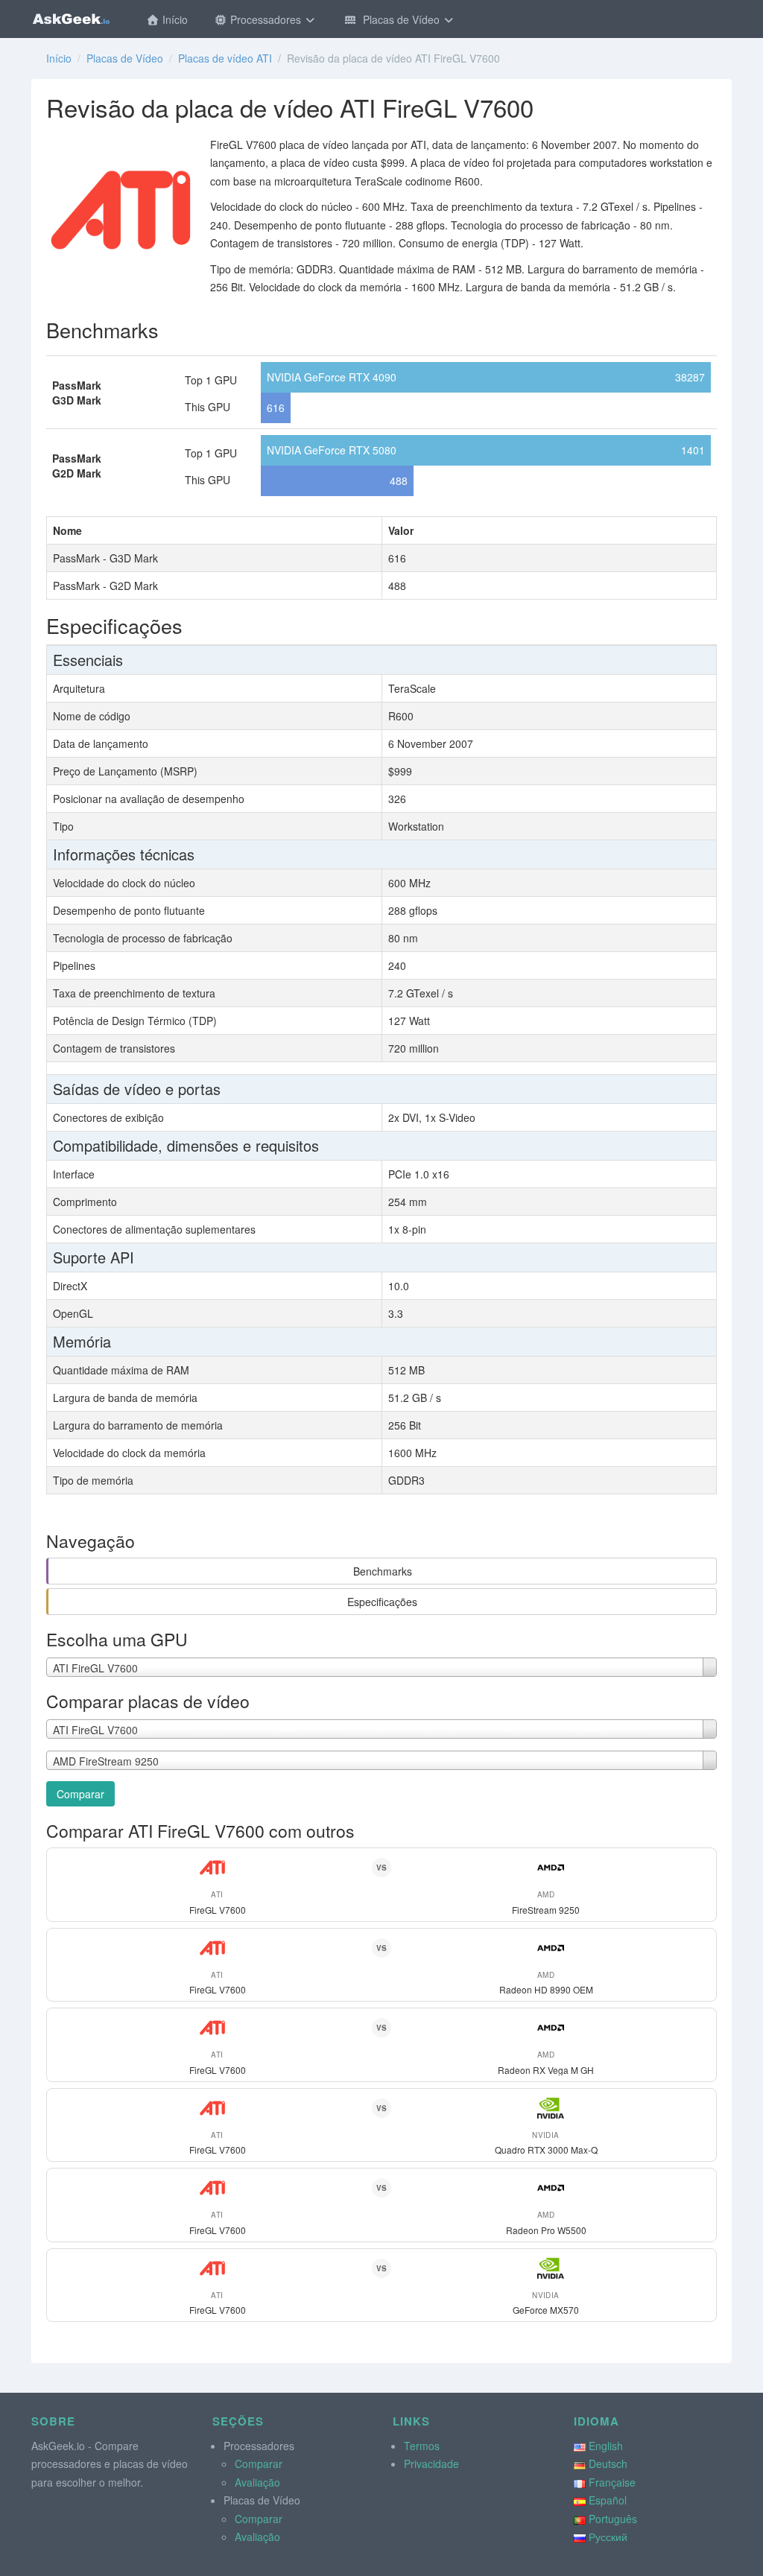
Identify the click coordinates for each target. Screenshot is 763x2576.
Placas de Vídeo (400, 19)
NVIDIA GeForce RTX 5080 (332, 450)
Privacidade (431, 2464)
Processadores (266, 19)
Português (613, 2519)
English (606, 2446)
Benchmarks (383, 1571)
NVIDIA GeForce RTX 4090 (332, 377)
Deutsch (608, 2464)
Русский (608, 2537)
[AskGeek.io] (71, 19)
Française (612, 2482)
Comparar (80, 1794)
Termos (422, 2446)
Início (174, 19)
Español (608, 2500)
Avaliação (257, 2482)
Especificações (382, 1602)
